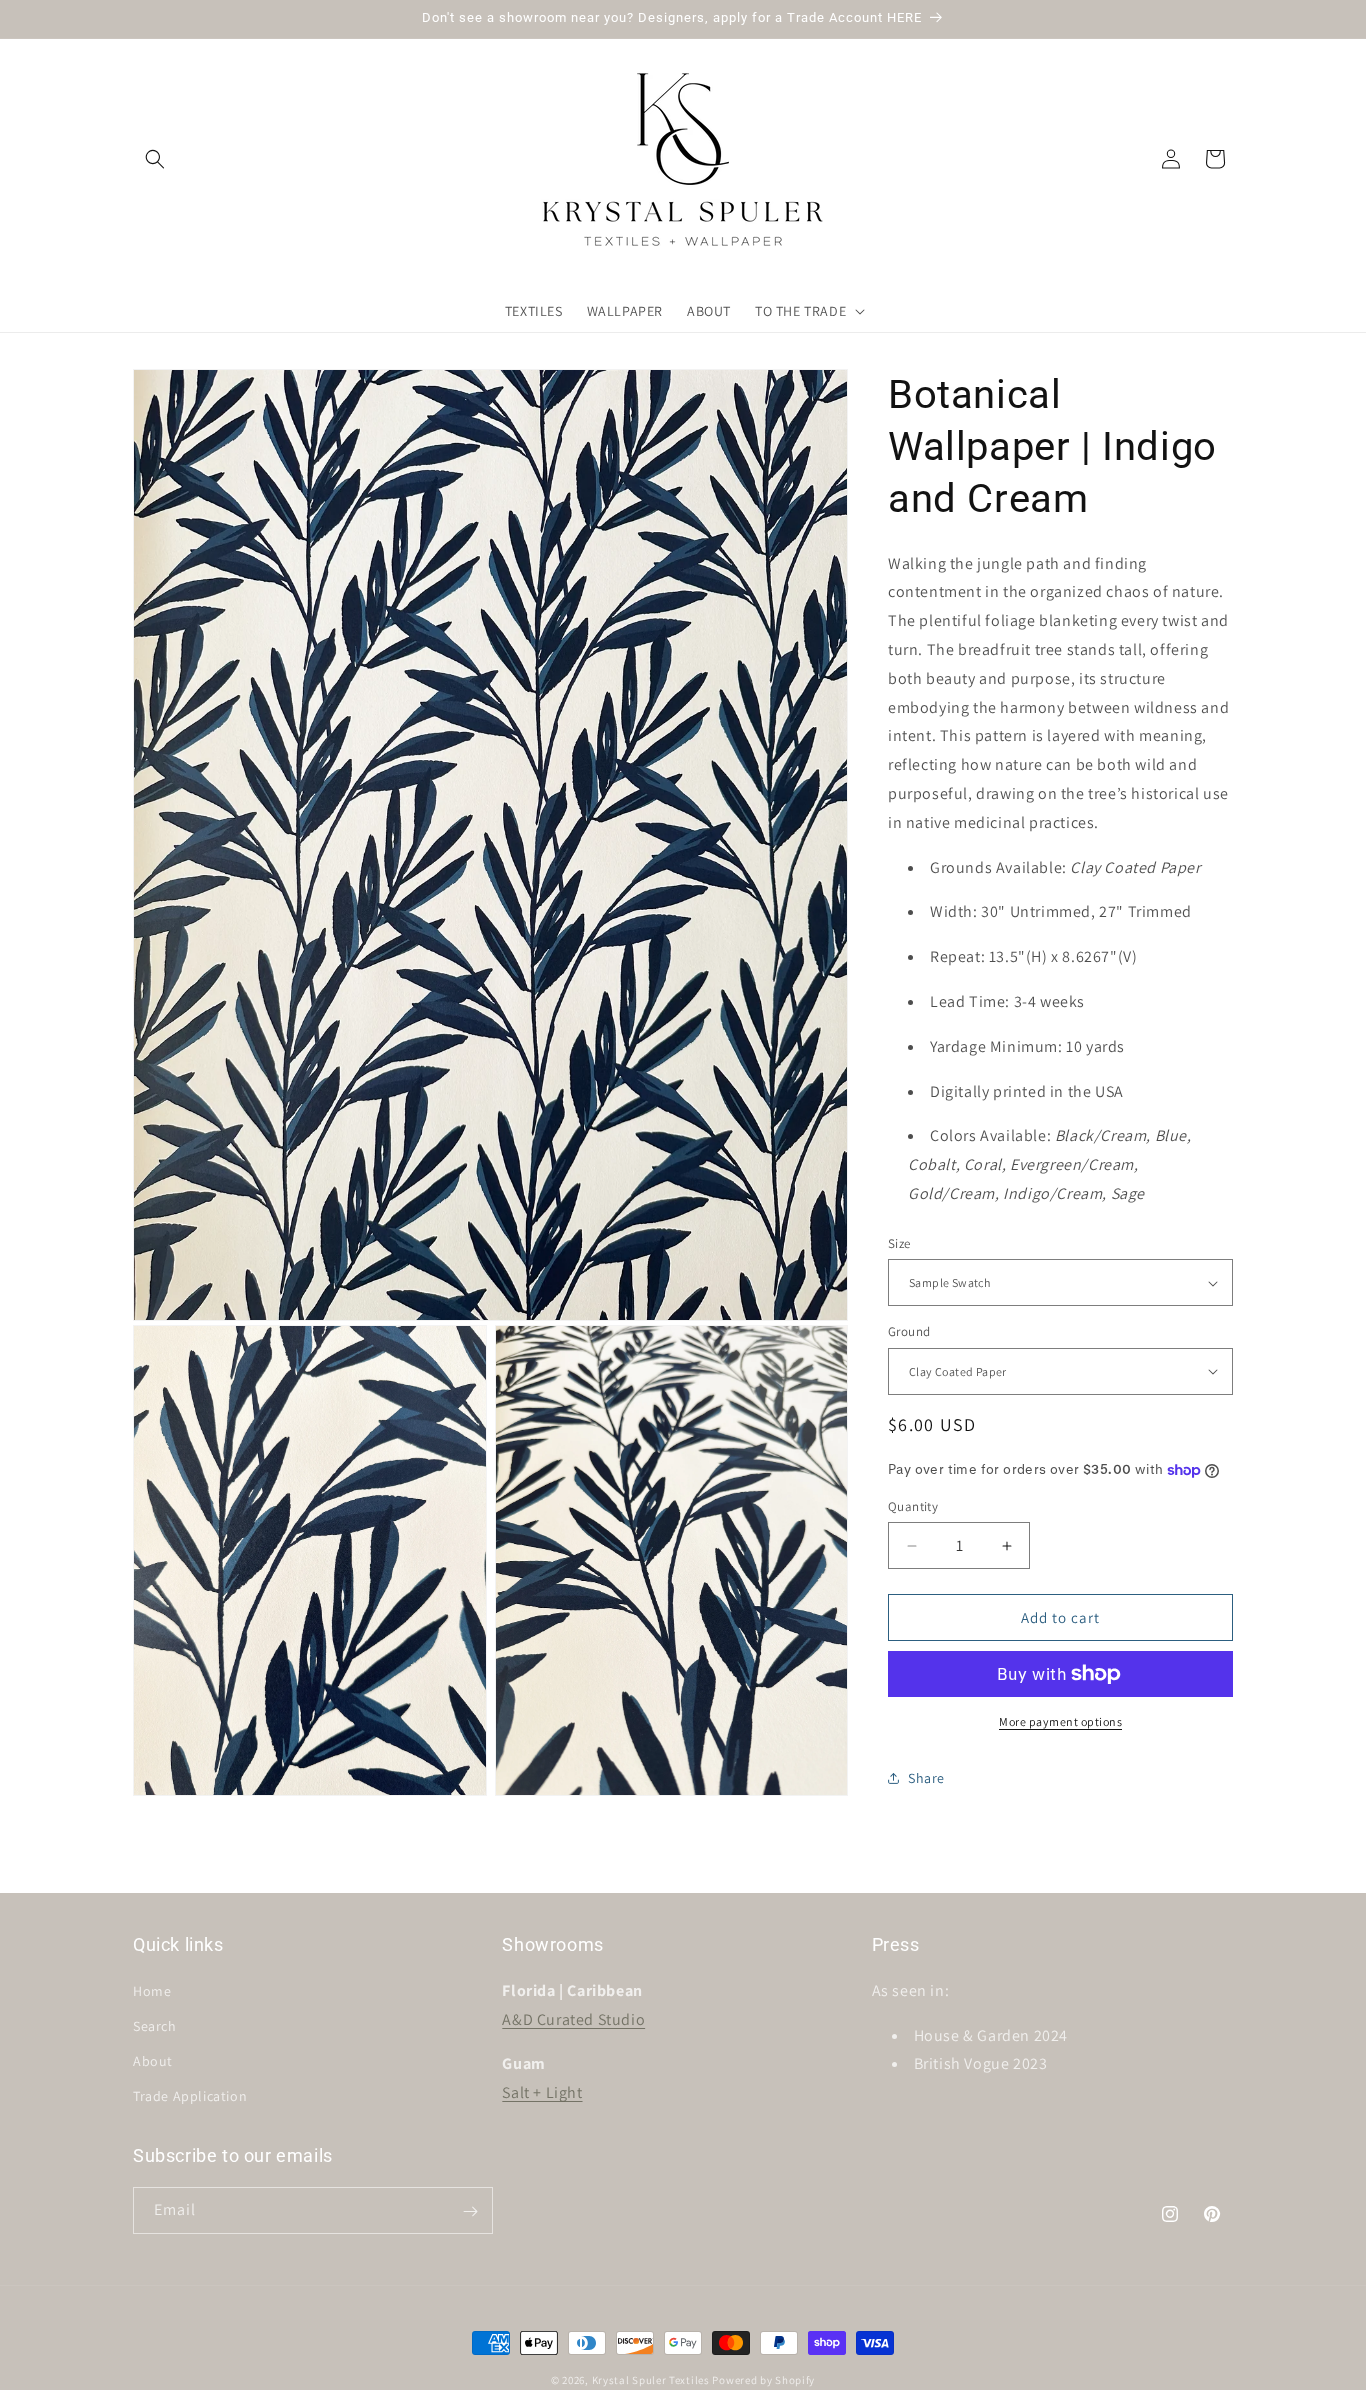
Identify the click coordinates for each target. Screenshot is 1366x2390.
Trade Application (190, 2096)
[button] (155, 159)
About (153, 2061)
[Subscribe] (470, 2211)
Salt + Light (542, 2092)
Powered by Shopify (763, 2380)
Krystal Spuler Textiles (651, 2380)
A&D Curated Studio (573, 2018)
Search (155, 2026)
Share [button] (926, 1778)
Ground (909, 1331)
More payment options (1060, 1721)
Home (152, 1990)
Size (899, 1243)
